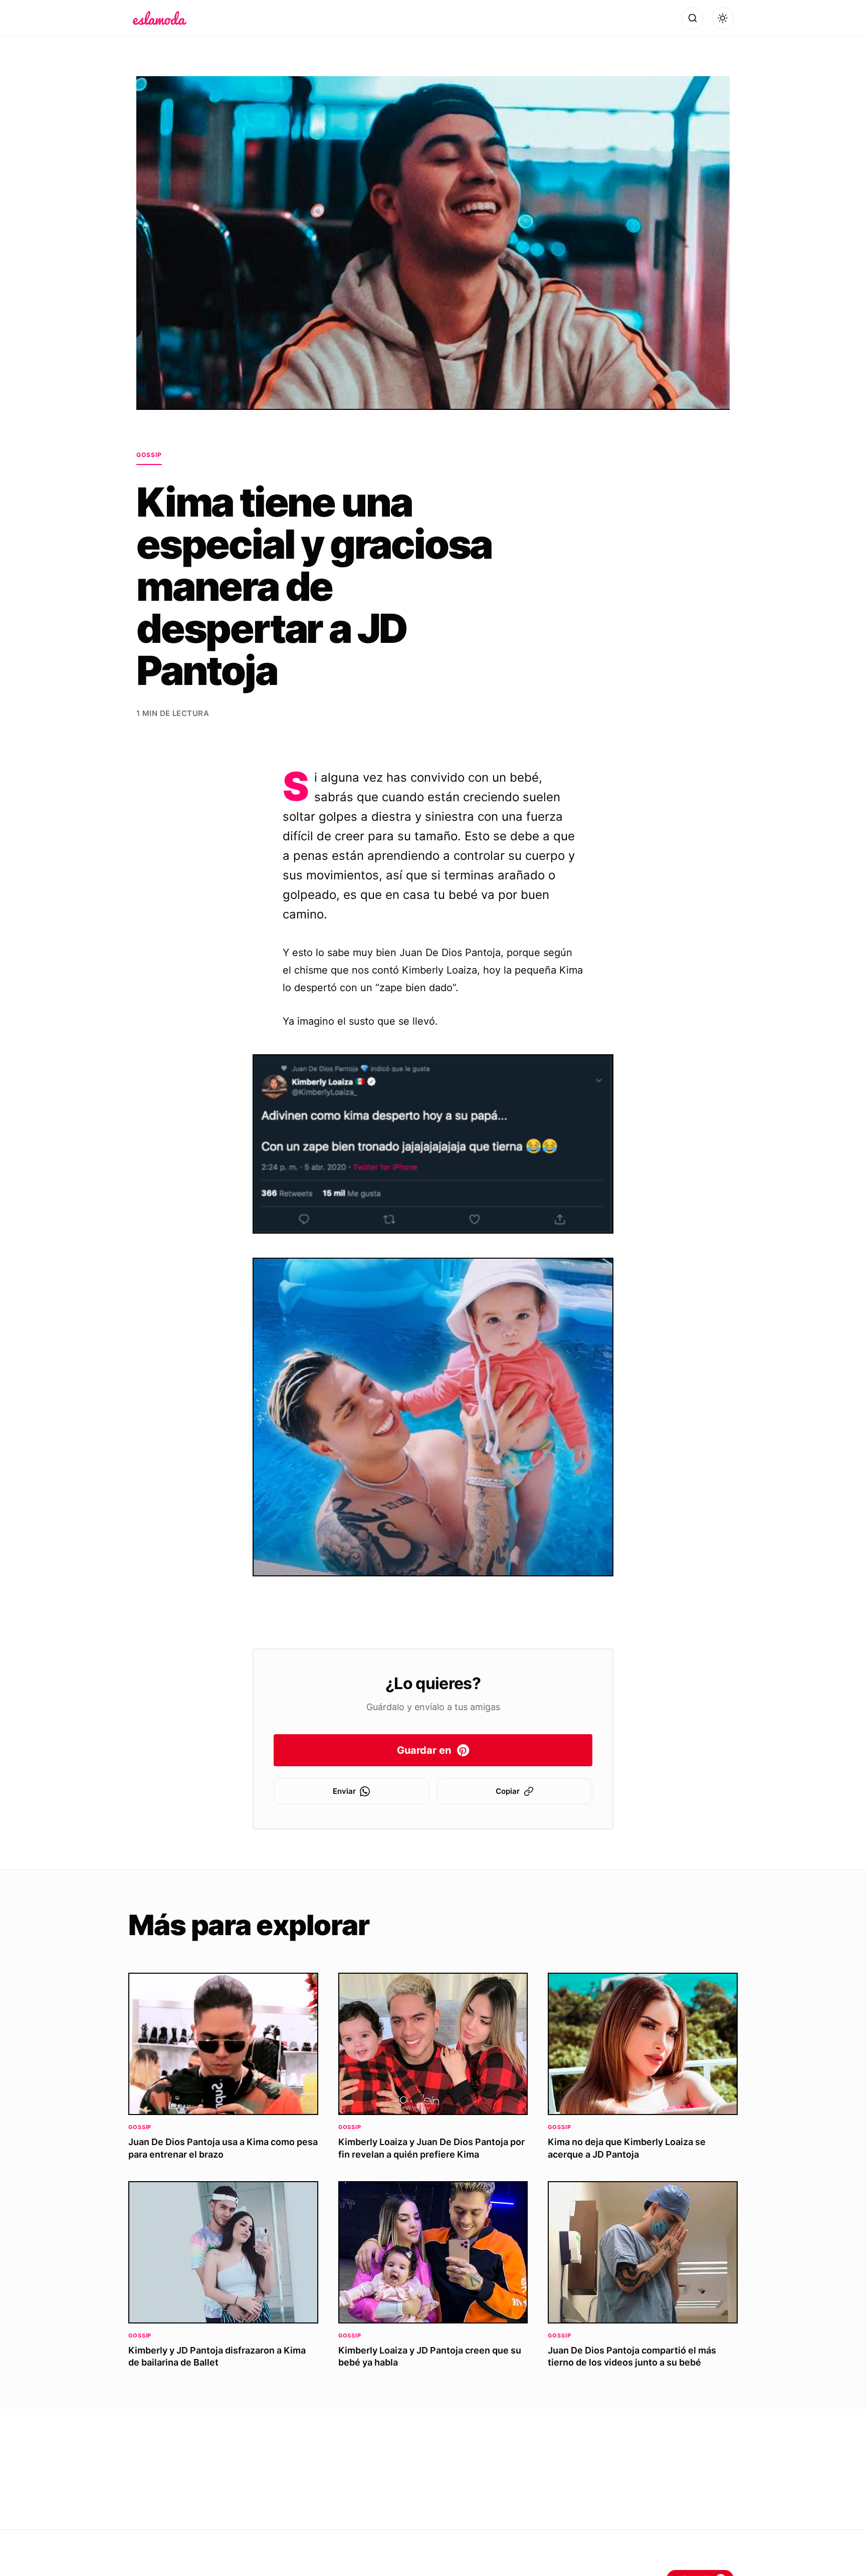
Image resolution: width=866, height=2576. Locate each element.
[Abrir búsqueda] (693, 18)
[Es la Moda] (160, 18)
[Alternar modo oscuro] (723, 18)
